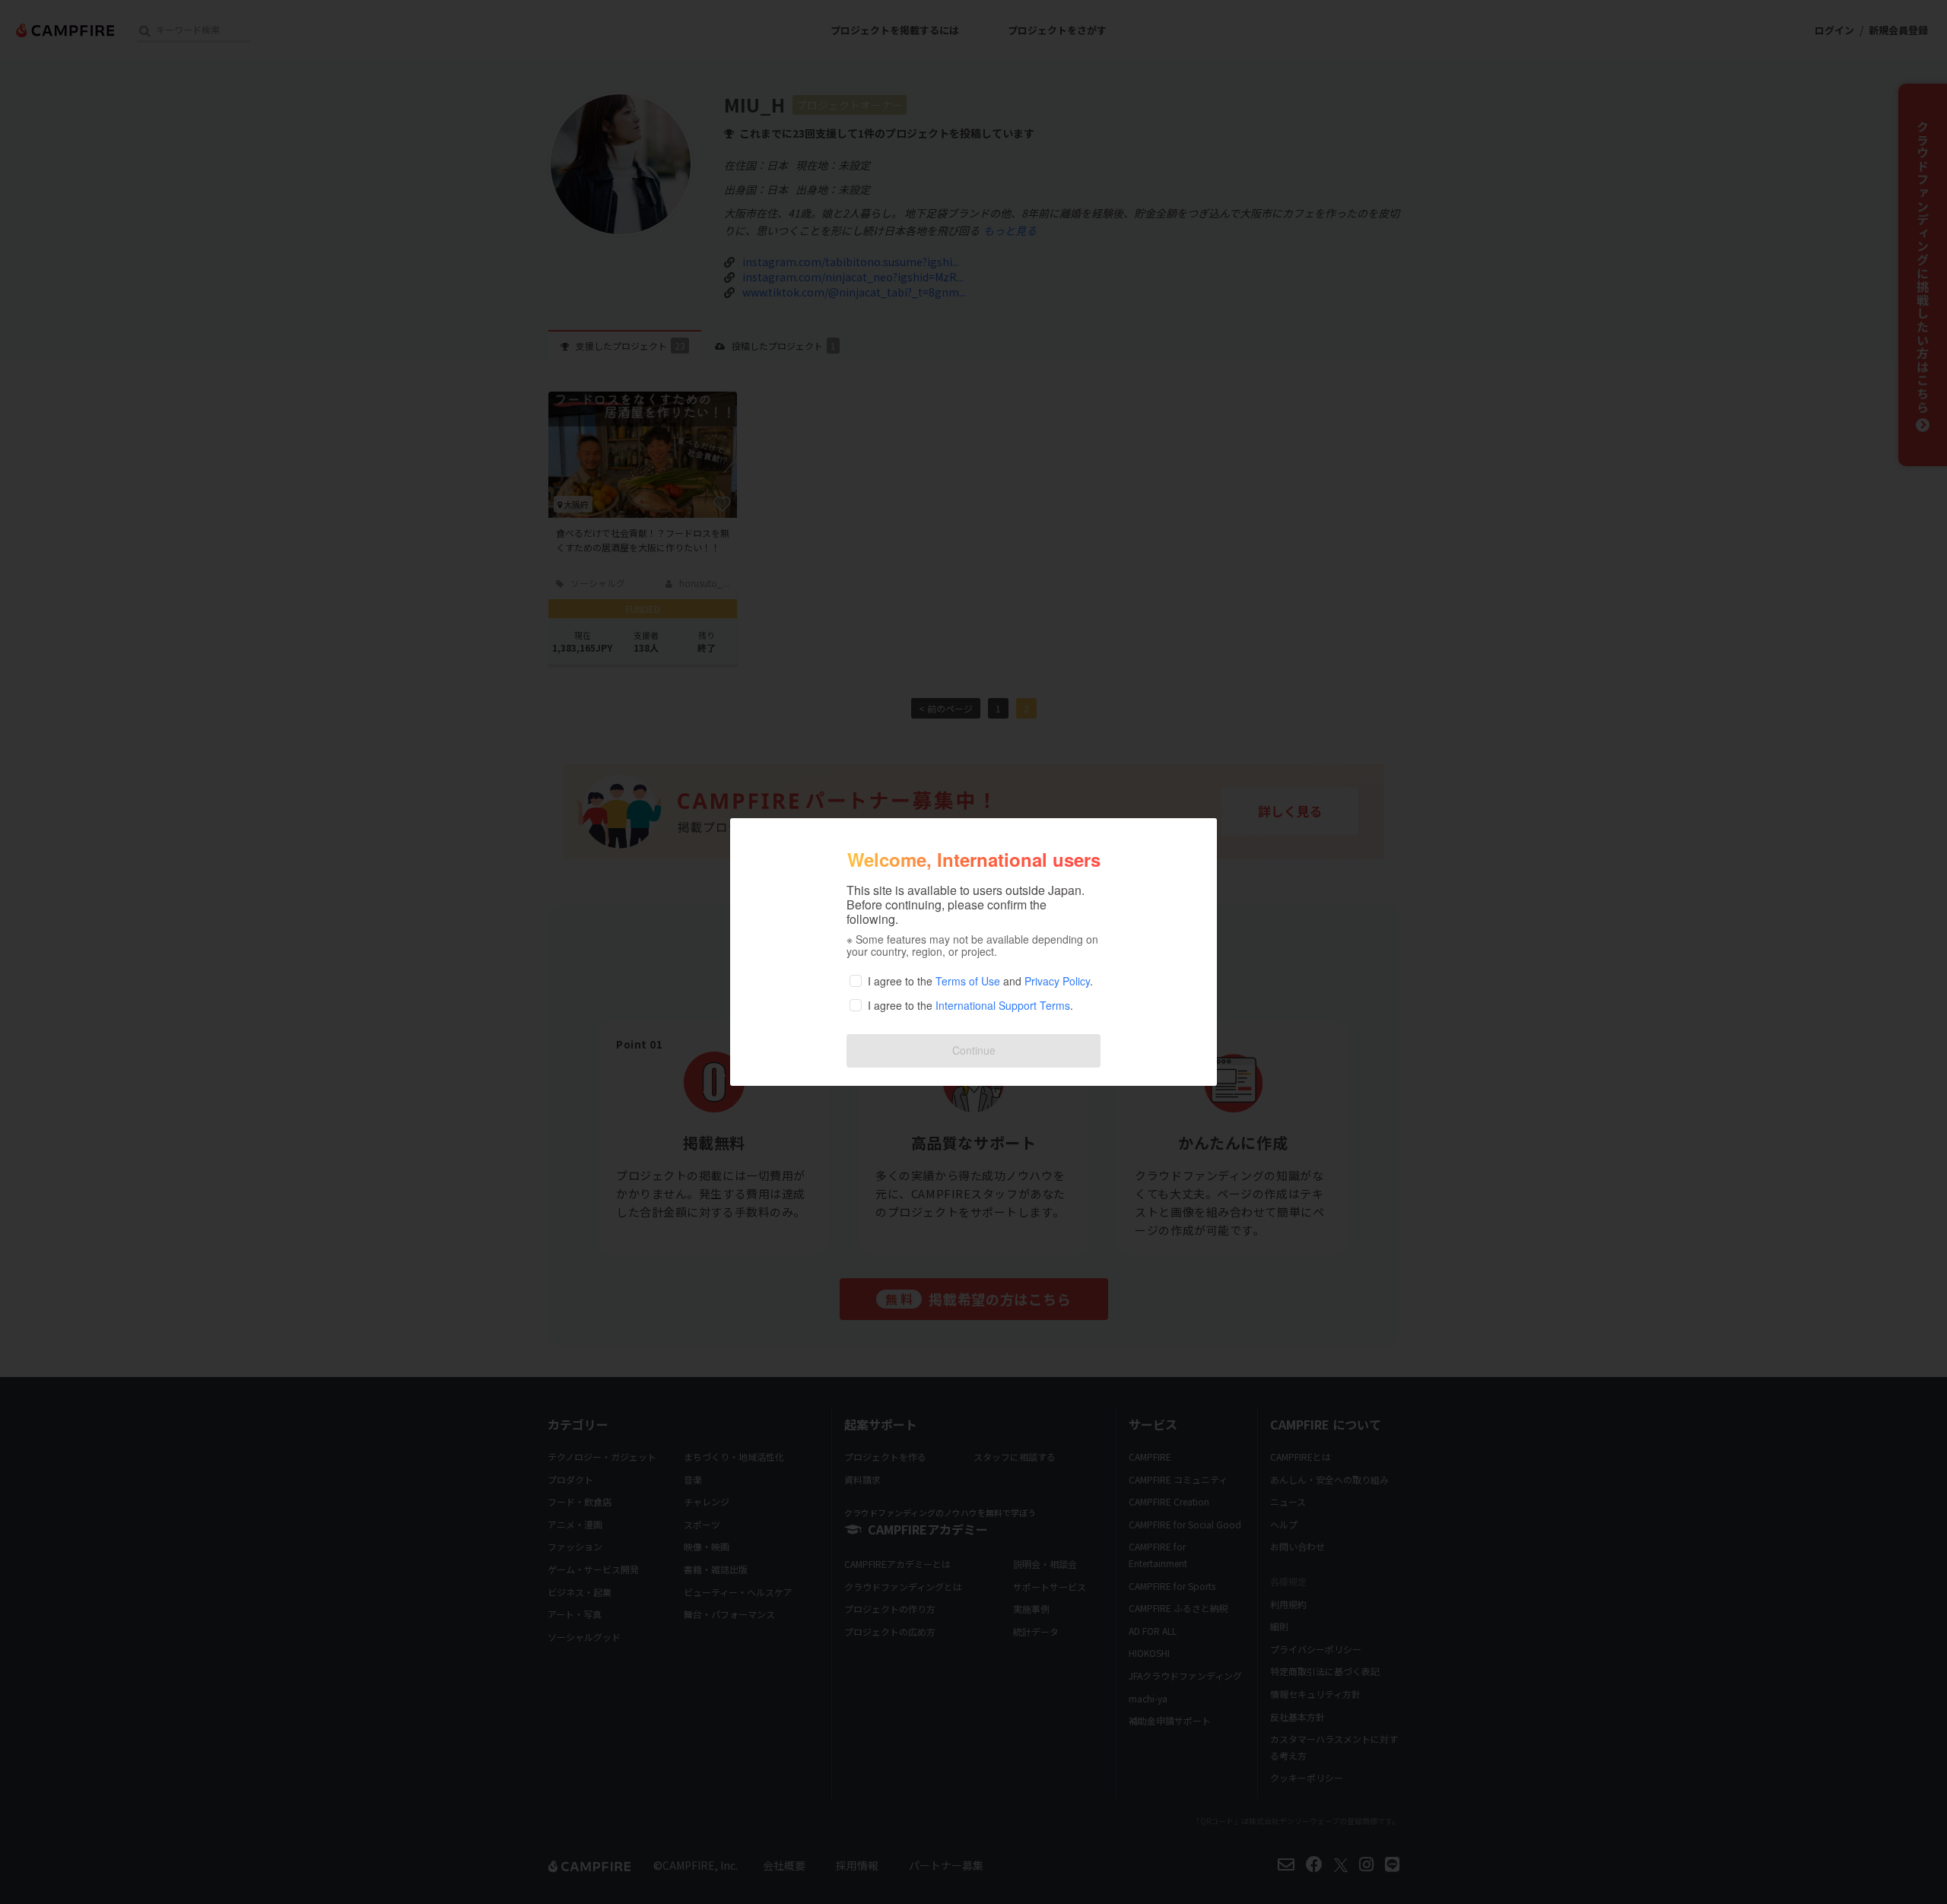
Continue (974, 1050)
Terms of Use (968, 981)
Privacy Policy (1057, 981)
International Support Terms (1003, 1005)
